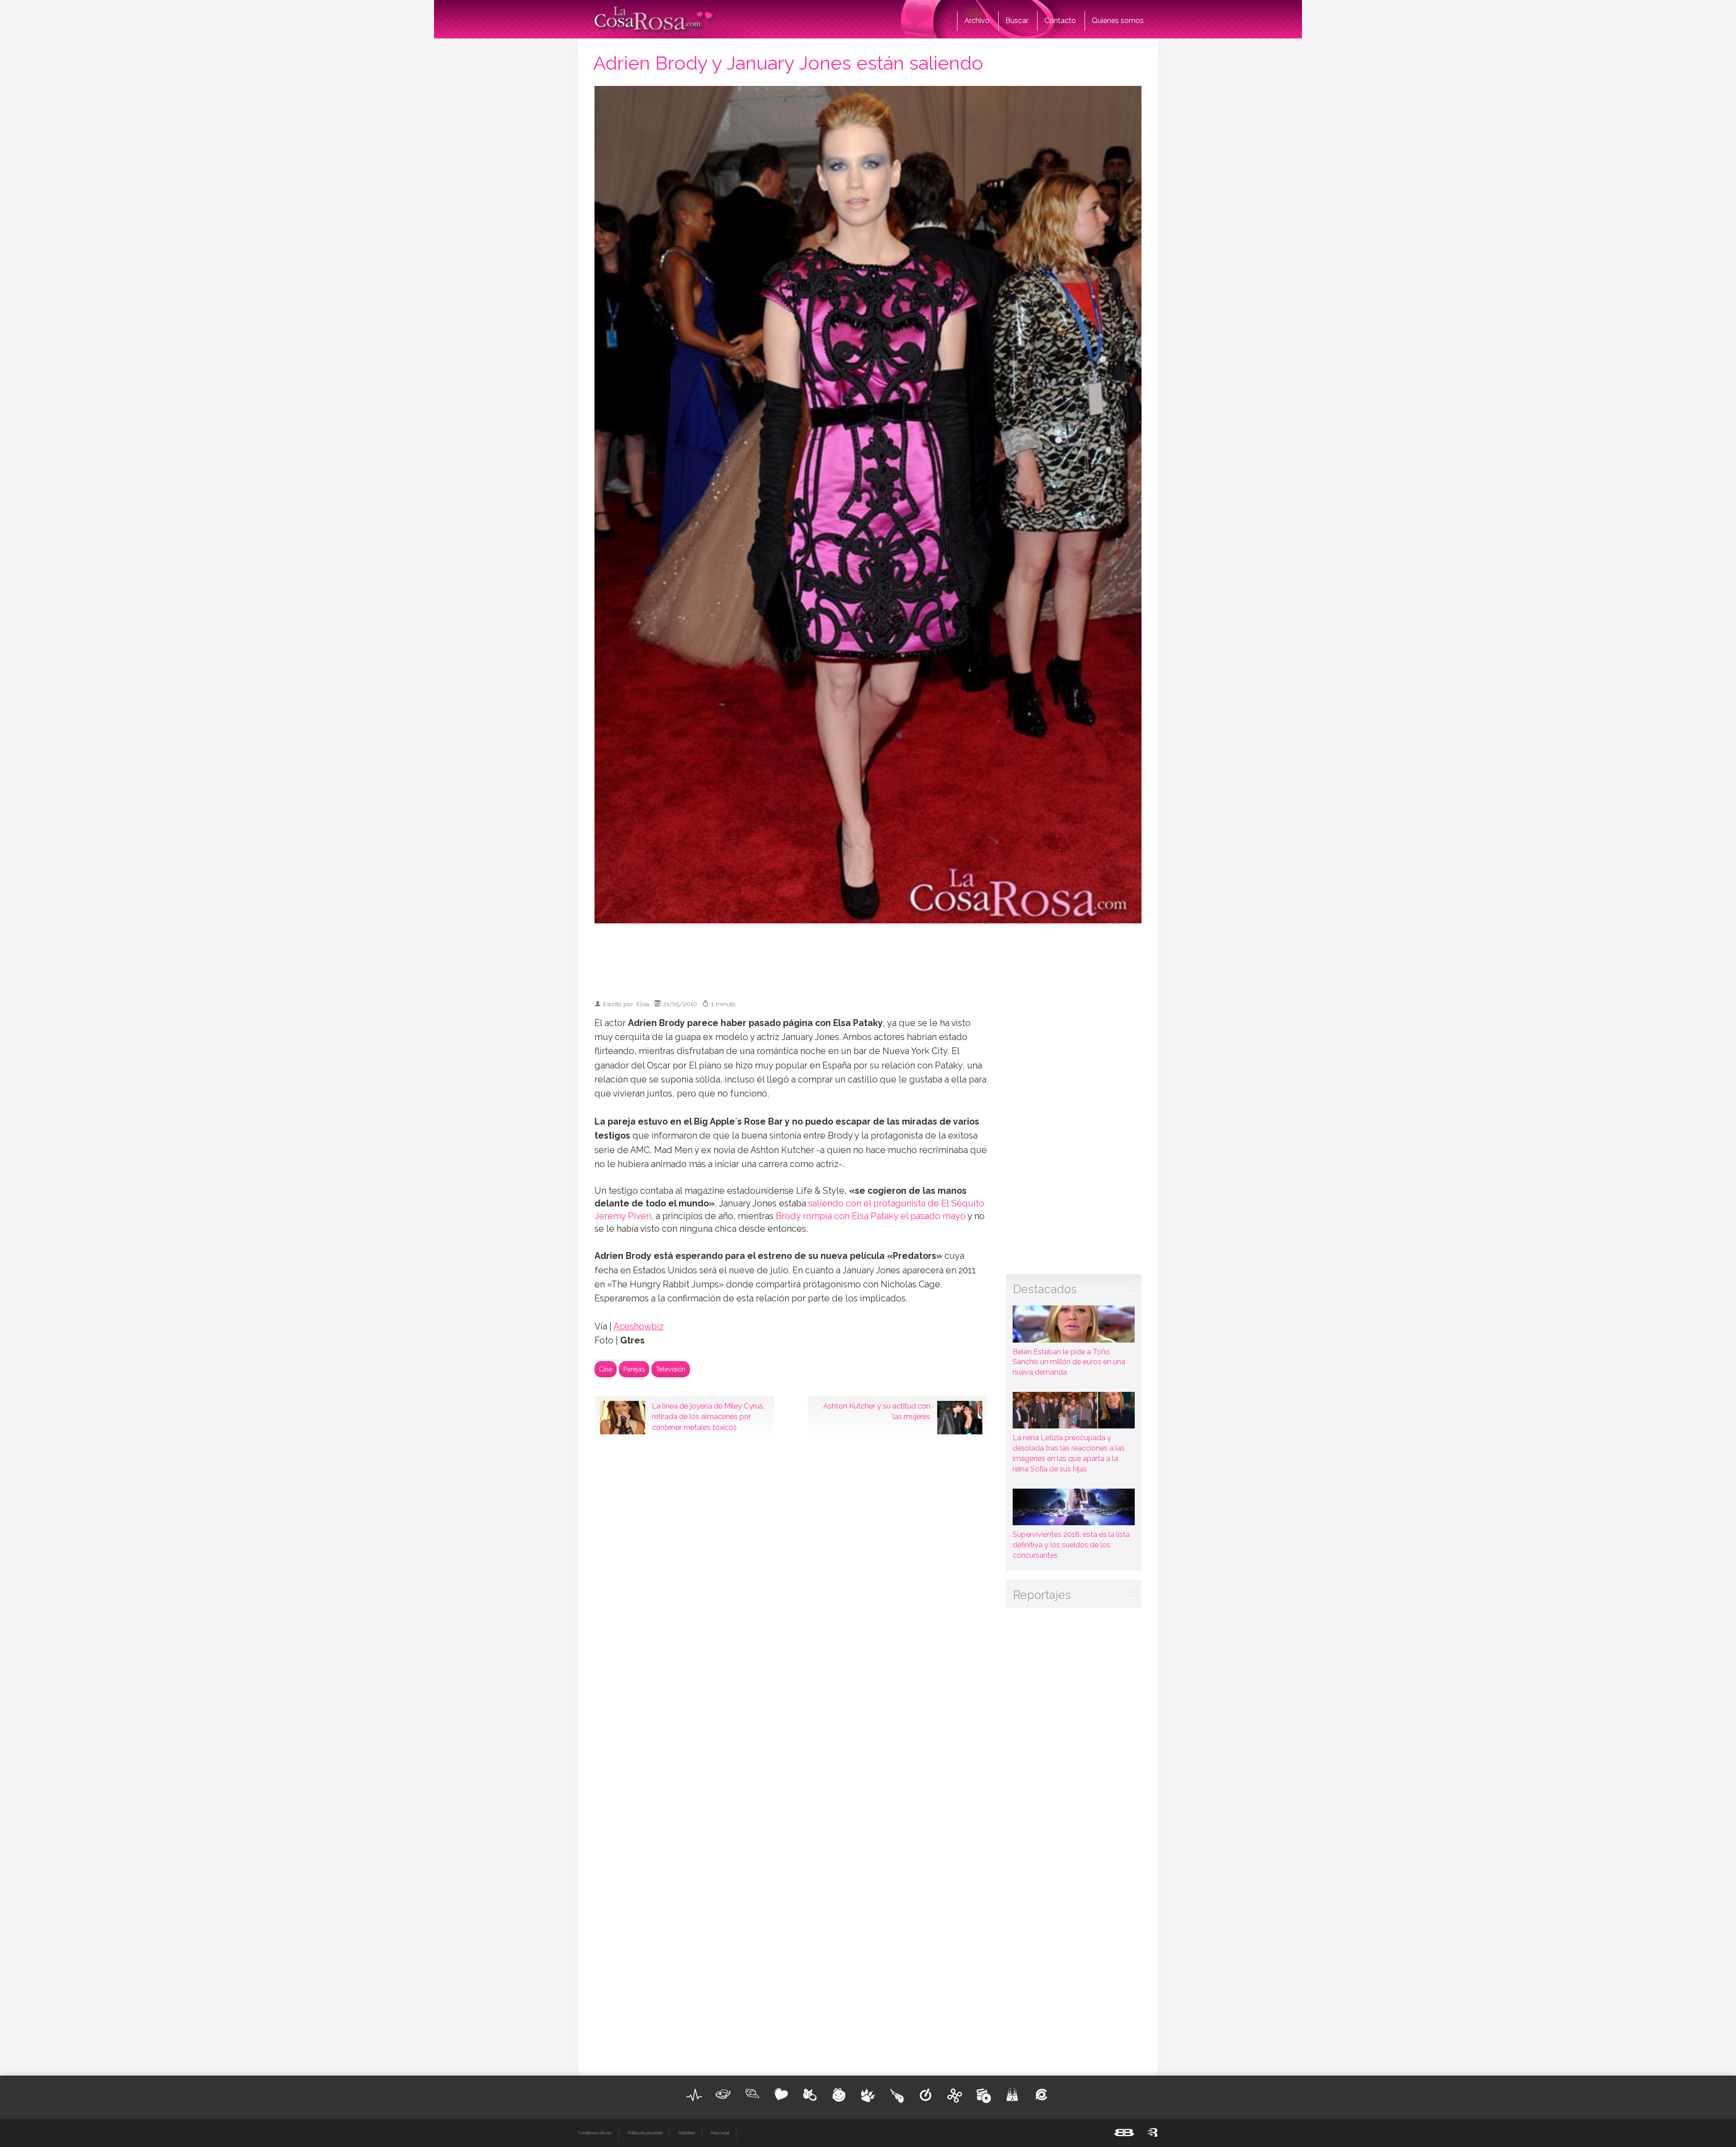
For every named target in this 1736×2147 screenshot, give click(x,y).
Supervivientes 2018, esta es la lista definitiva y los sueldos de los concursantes (1071, 1545)
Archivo (977, 21)
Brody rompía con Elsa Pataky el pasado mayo (871, 1216)
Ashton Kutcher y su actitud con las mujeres (877, 1411)
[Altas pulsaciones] (694, 2095)
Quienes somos (1118, 21)
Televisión (671, 1369)
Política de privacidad (645, 2133)
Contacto (1060, 21)
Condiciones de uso (595, 2133)
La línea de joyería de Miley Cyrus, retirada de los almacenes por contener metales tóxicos (708, 1417)
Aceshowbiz (639, 1327)
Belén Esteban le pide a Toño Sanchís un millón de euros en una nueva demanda (1069, 1362)
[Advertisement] (868, 957)
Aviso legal (720, 2133)
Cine (606, 1369)
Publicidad (686, 2133)
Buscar (1017, 21)
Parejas (634, 1369)
